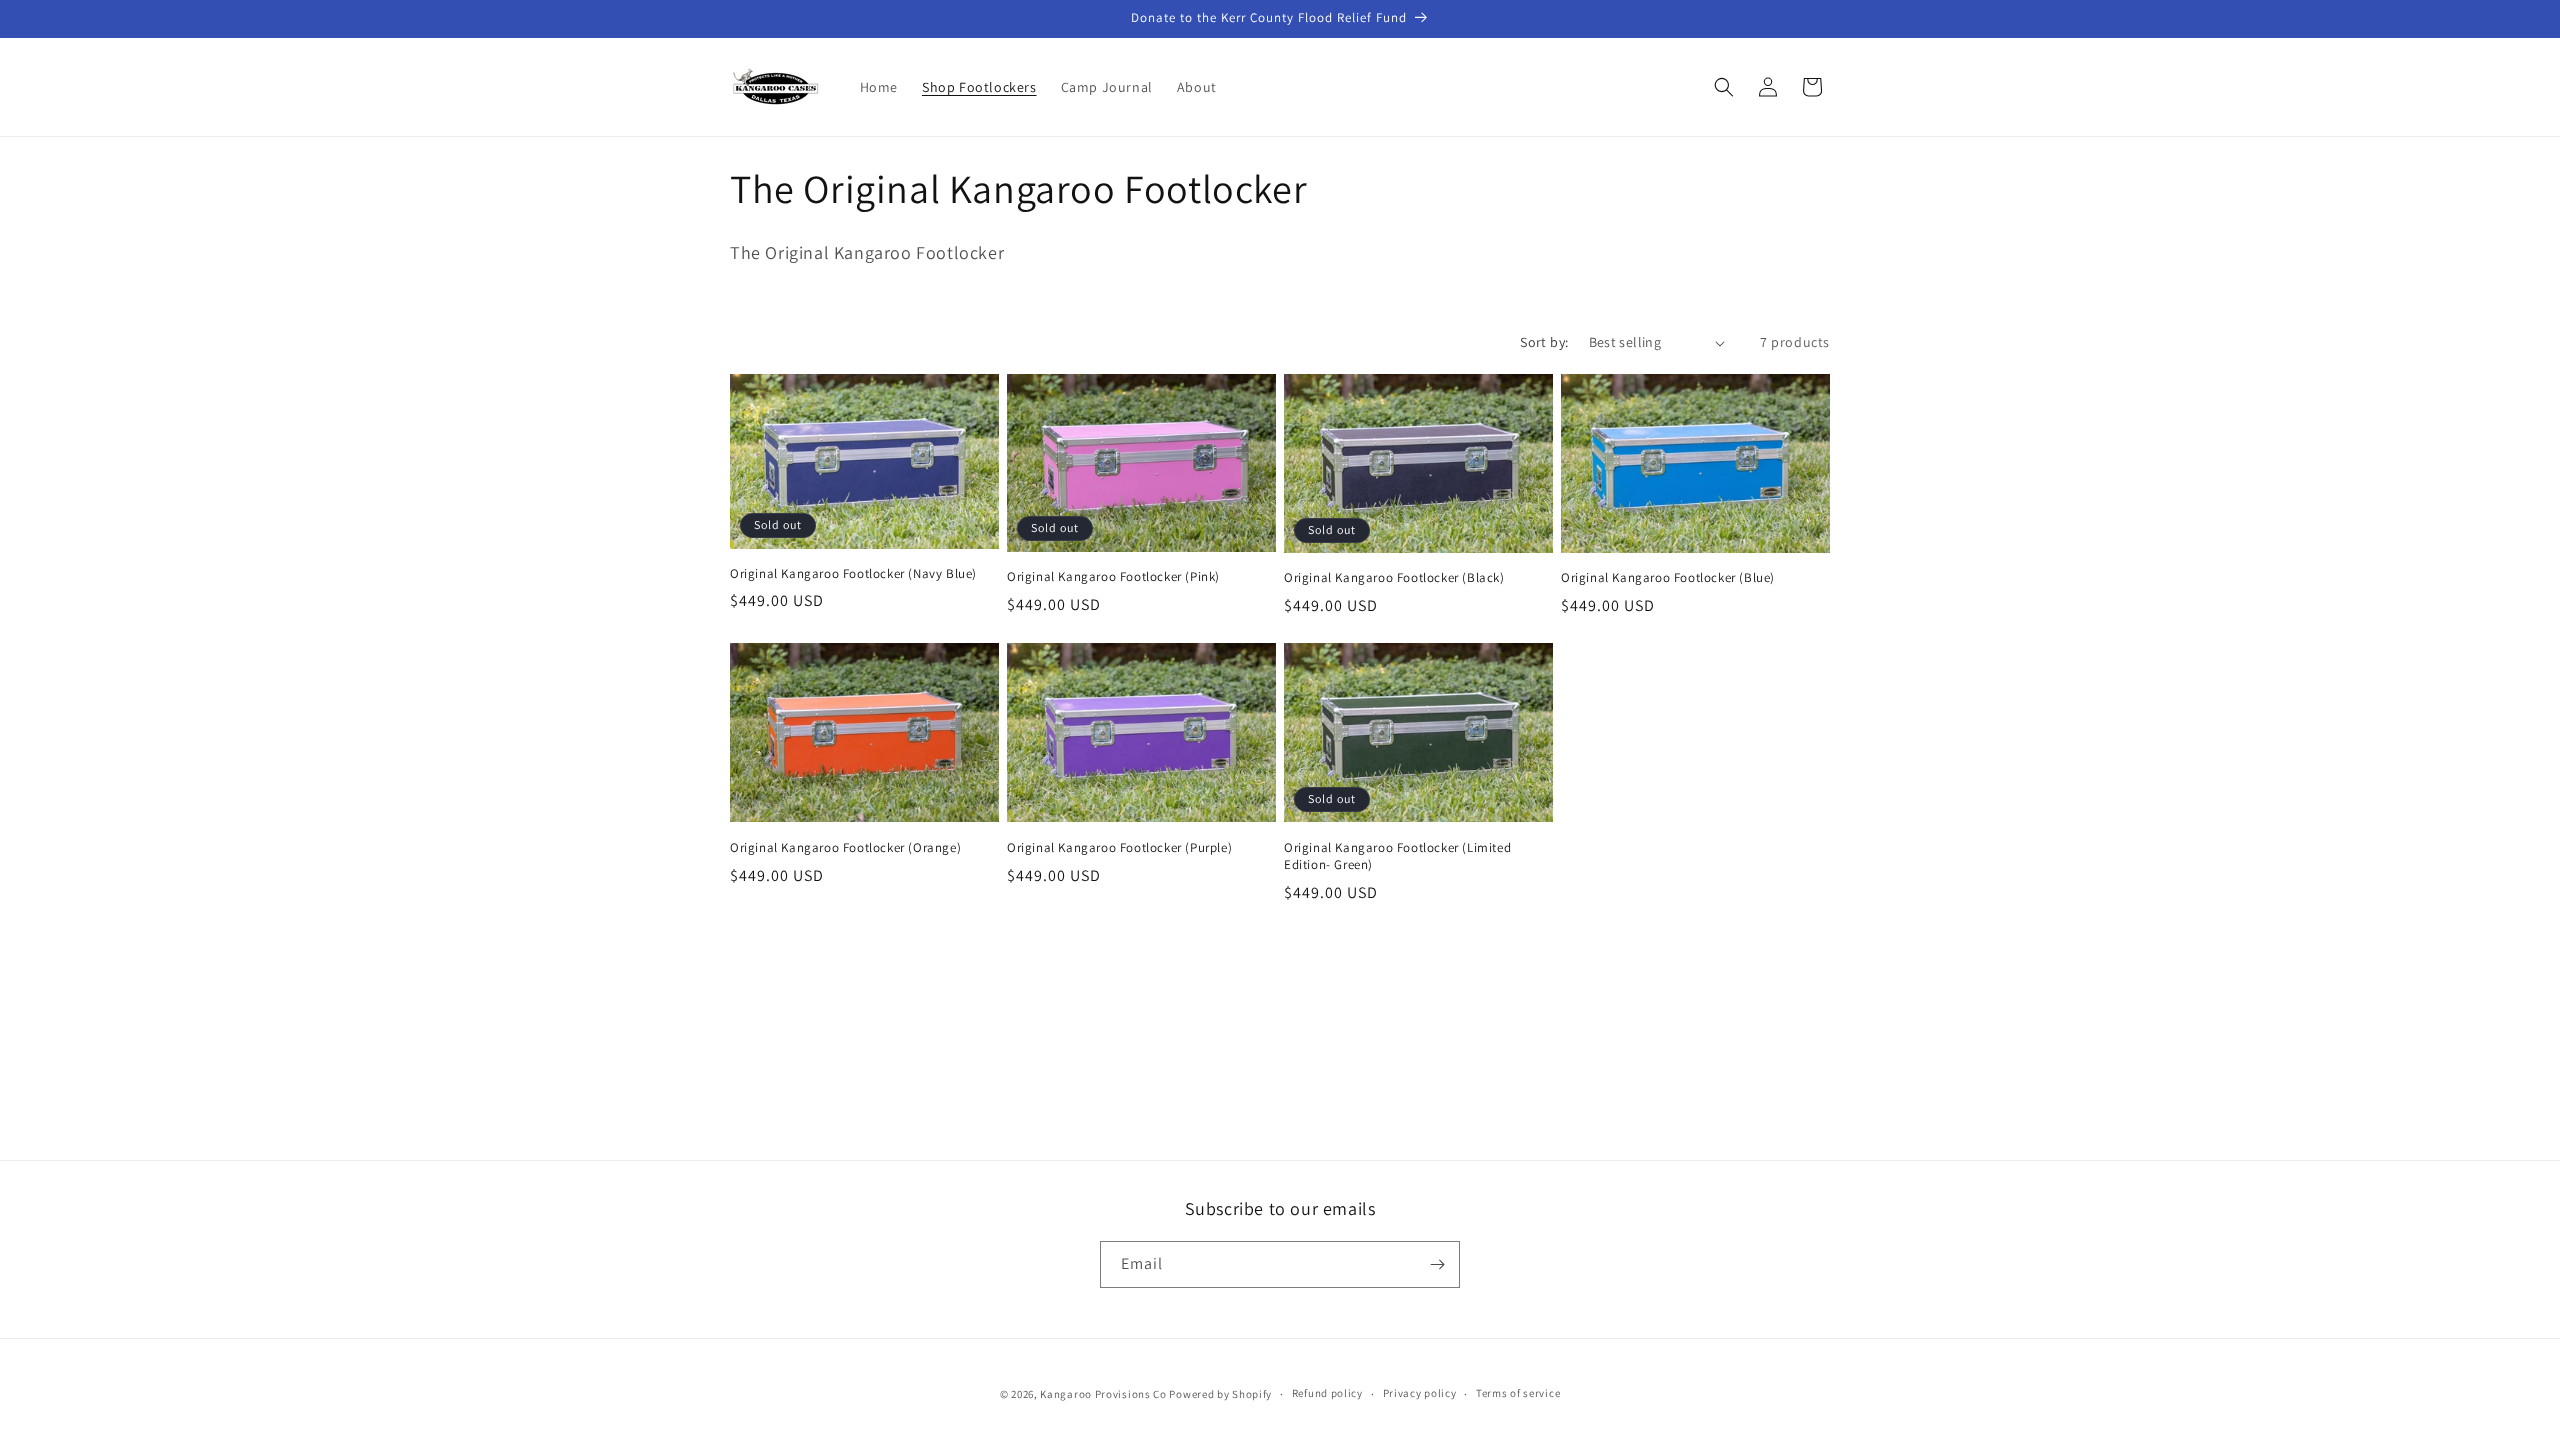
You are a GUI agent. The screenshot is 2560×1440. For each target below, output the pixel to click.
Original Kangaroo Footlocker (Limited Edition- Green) (1397, 856)
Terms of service (1518, 1393)
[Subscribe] (1437, 1264)
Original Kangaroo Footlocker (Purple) (1119, 848)
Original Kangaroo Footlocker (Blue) (1668, 578)
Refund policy (1327, 1393)
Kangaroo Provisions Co (1103, 1394)
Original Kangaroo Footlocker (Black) (1394, 578)
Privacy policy (1420, 1393)
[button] (1724, 87)
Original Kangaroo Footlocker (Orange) (845, 848)
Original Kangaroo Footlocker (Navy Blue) (853, 574)
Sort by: (1544, 342)
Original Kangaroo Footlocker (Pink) (1113, 577)
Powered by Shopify (1220, 1394)
